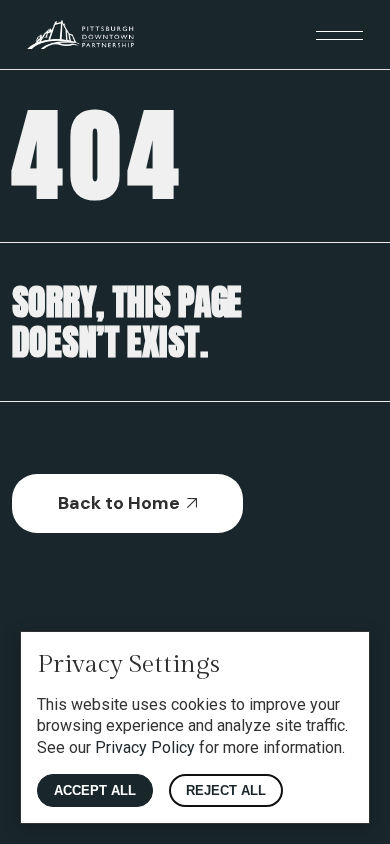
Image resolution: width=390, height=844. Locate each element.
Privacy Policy (145, 747)
